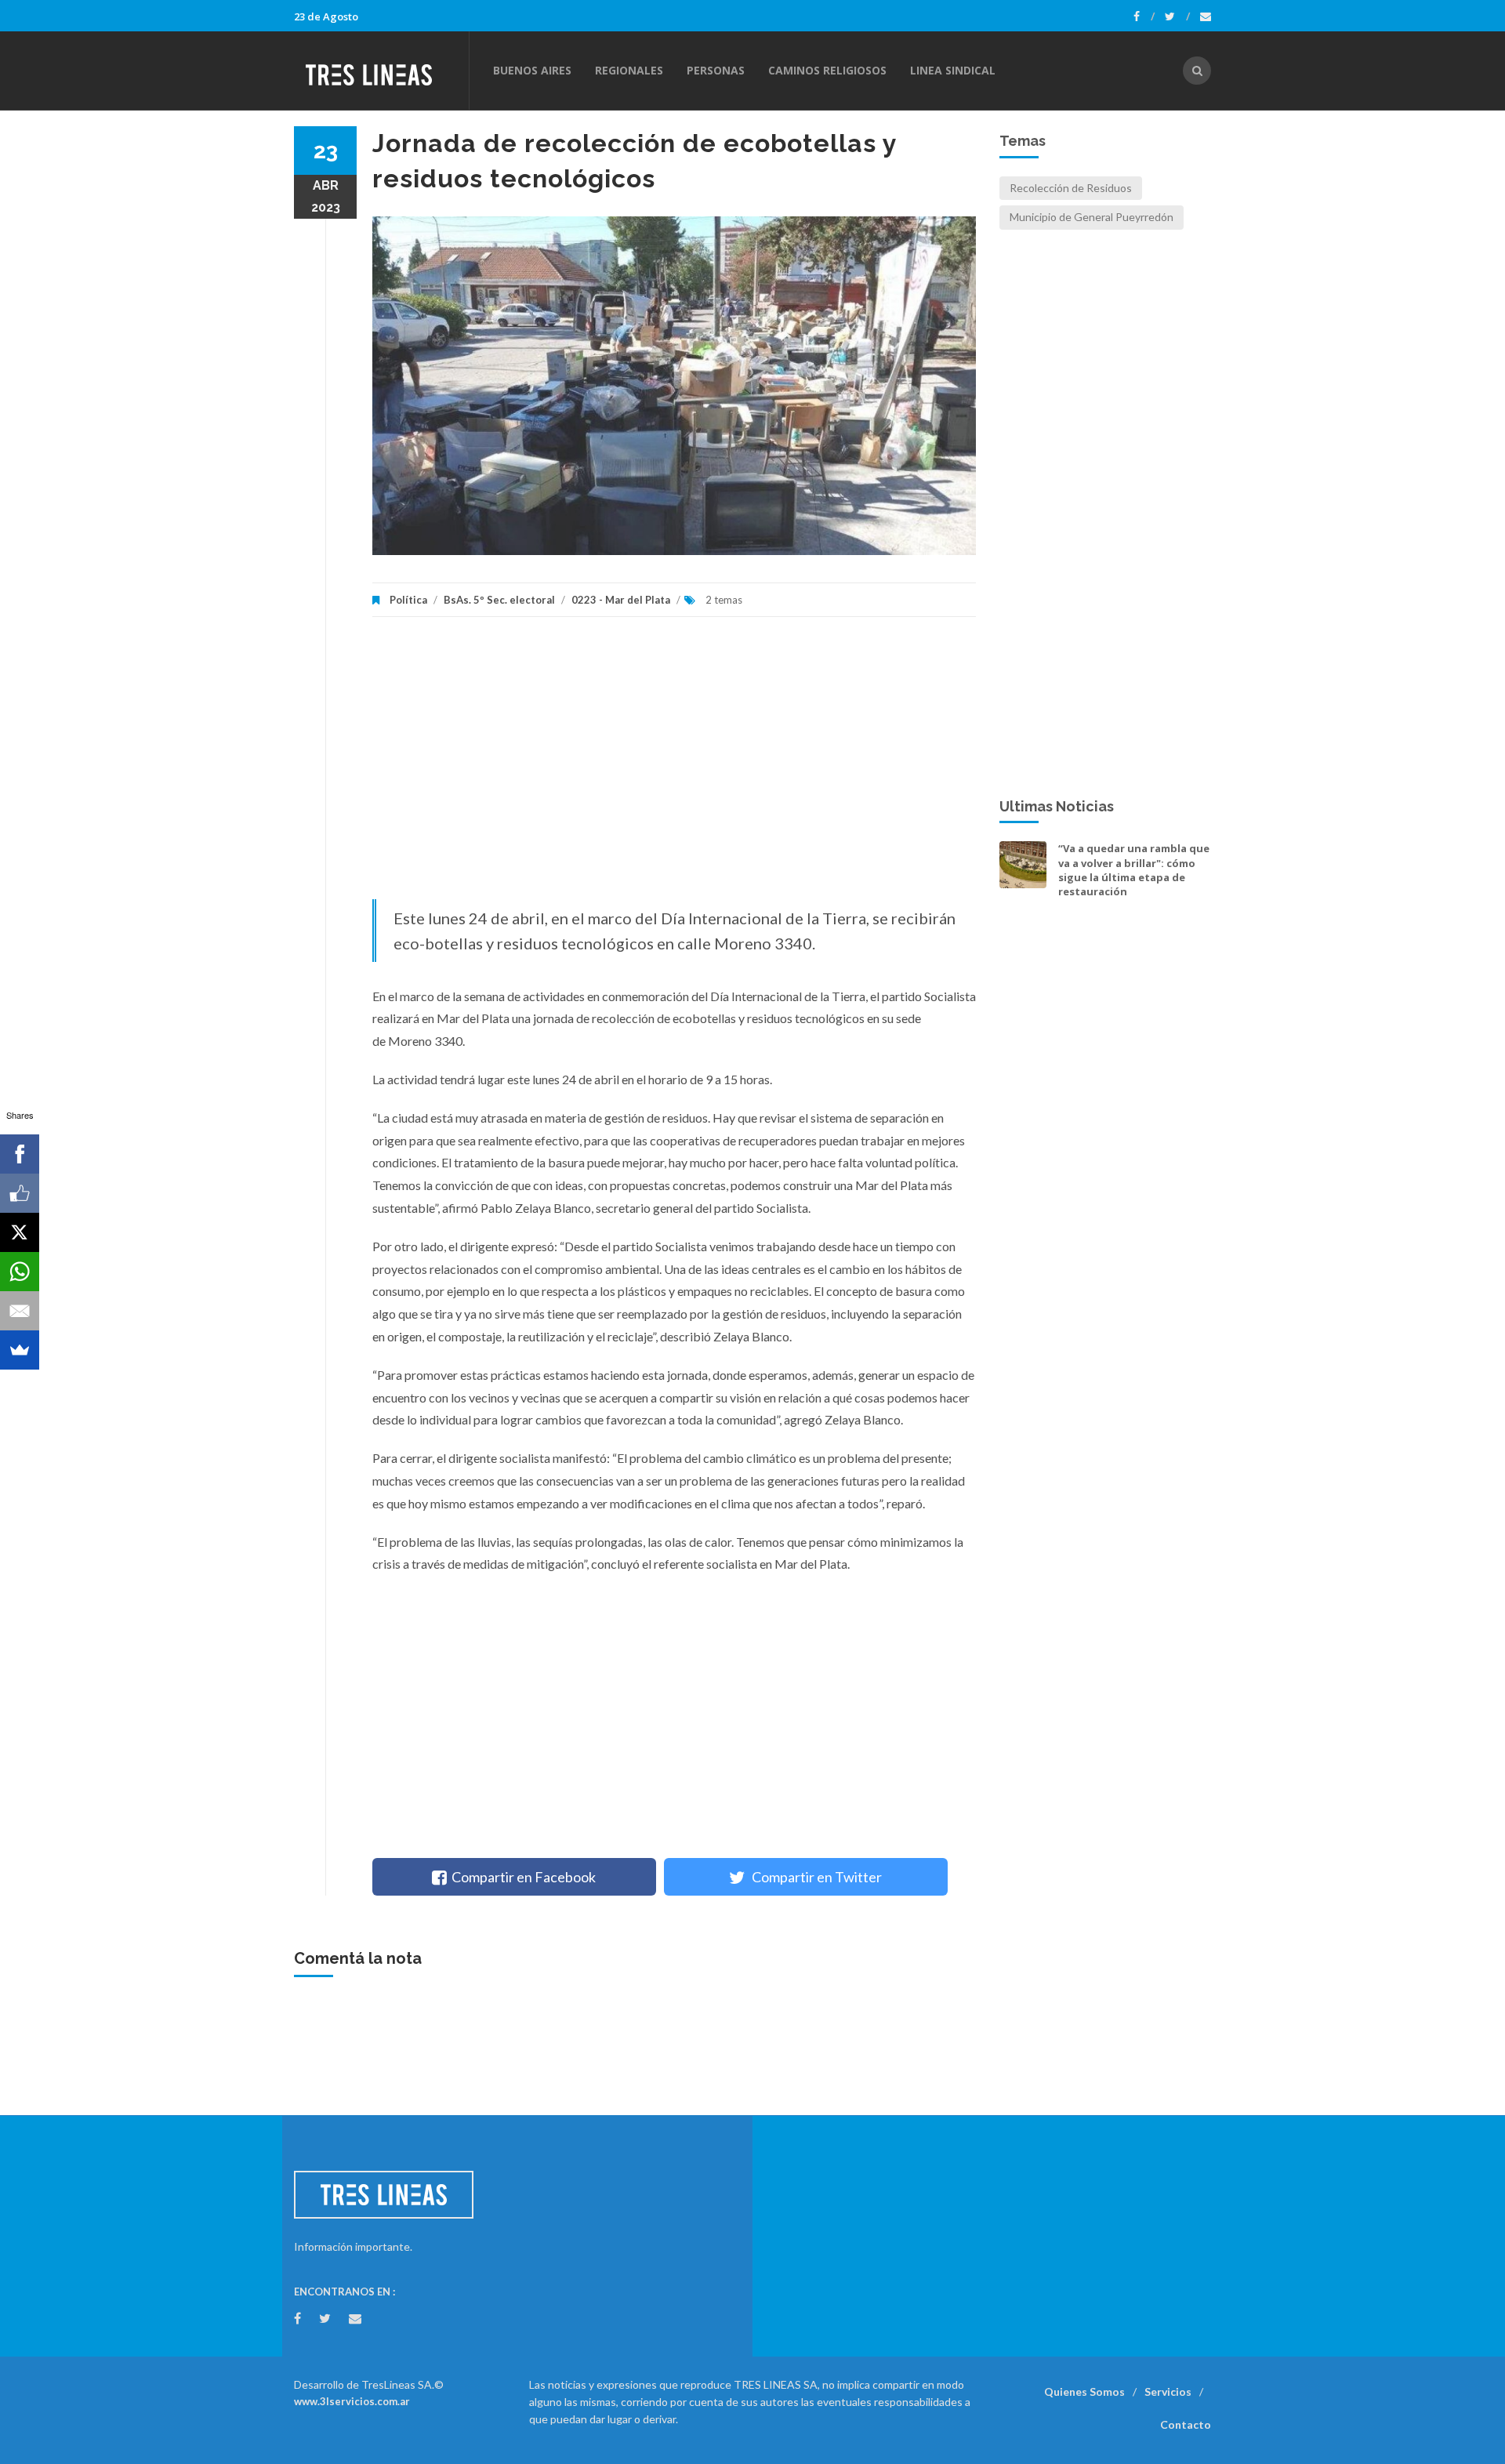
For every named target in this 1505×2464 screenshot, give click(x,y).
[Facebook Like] (20, 1193)
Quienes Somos (1084, 2391)
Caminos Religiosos (827, 70)
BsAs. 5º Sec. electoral (499, 600)
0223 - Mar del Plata (621, 600)
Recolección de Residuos (1071, 188)
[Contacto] (1206, 16)
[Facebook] (1144, 16)
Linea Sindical (953, 70)
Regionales (629, 70)
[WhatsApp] (20, 1272)
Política (408, 600)
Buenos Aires (532, 70)
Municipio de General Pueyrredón (1092, 217)
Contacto (1186, 2424)
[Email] (20, 1311)
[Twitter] (1177, 16)
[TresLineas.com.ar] (381, 71)
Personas (716, 70)
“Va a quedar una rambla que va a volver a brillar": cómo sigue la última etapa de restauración (1134, 870)
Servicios (1168, 2391)
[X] (20, 1232)
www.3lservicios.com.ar (352, 2401)
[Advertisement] (674, 766)
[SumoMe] (20, 1350)
